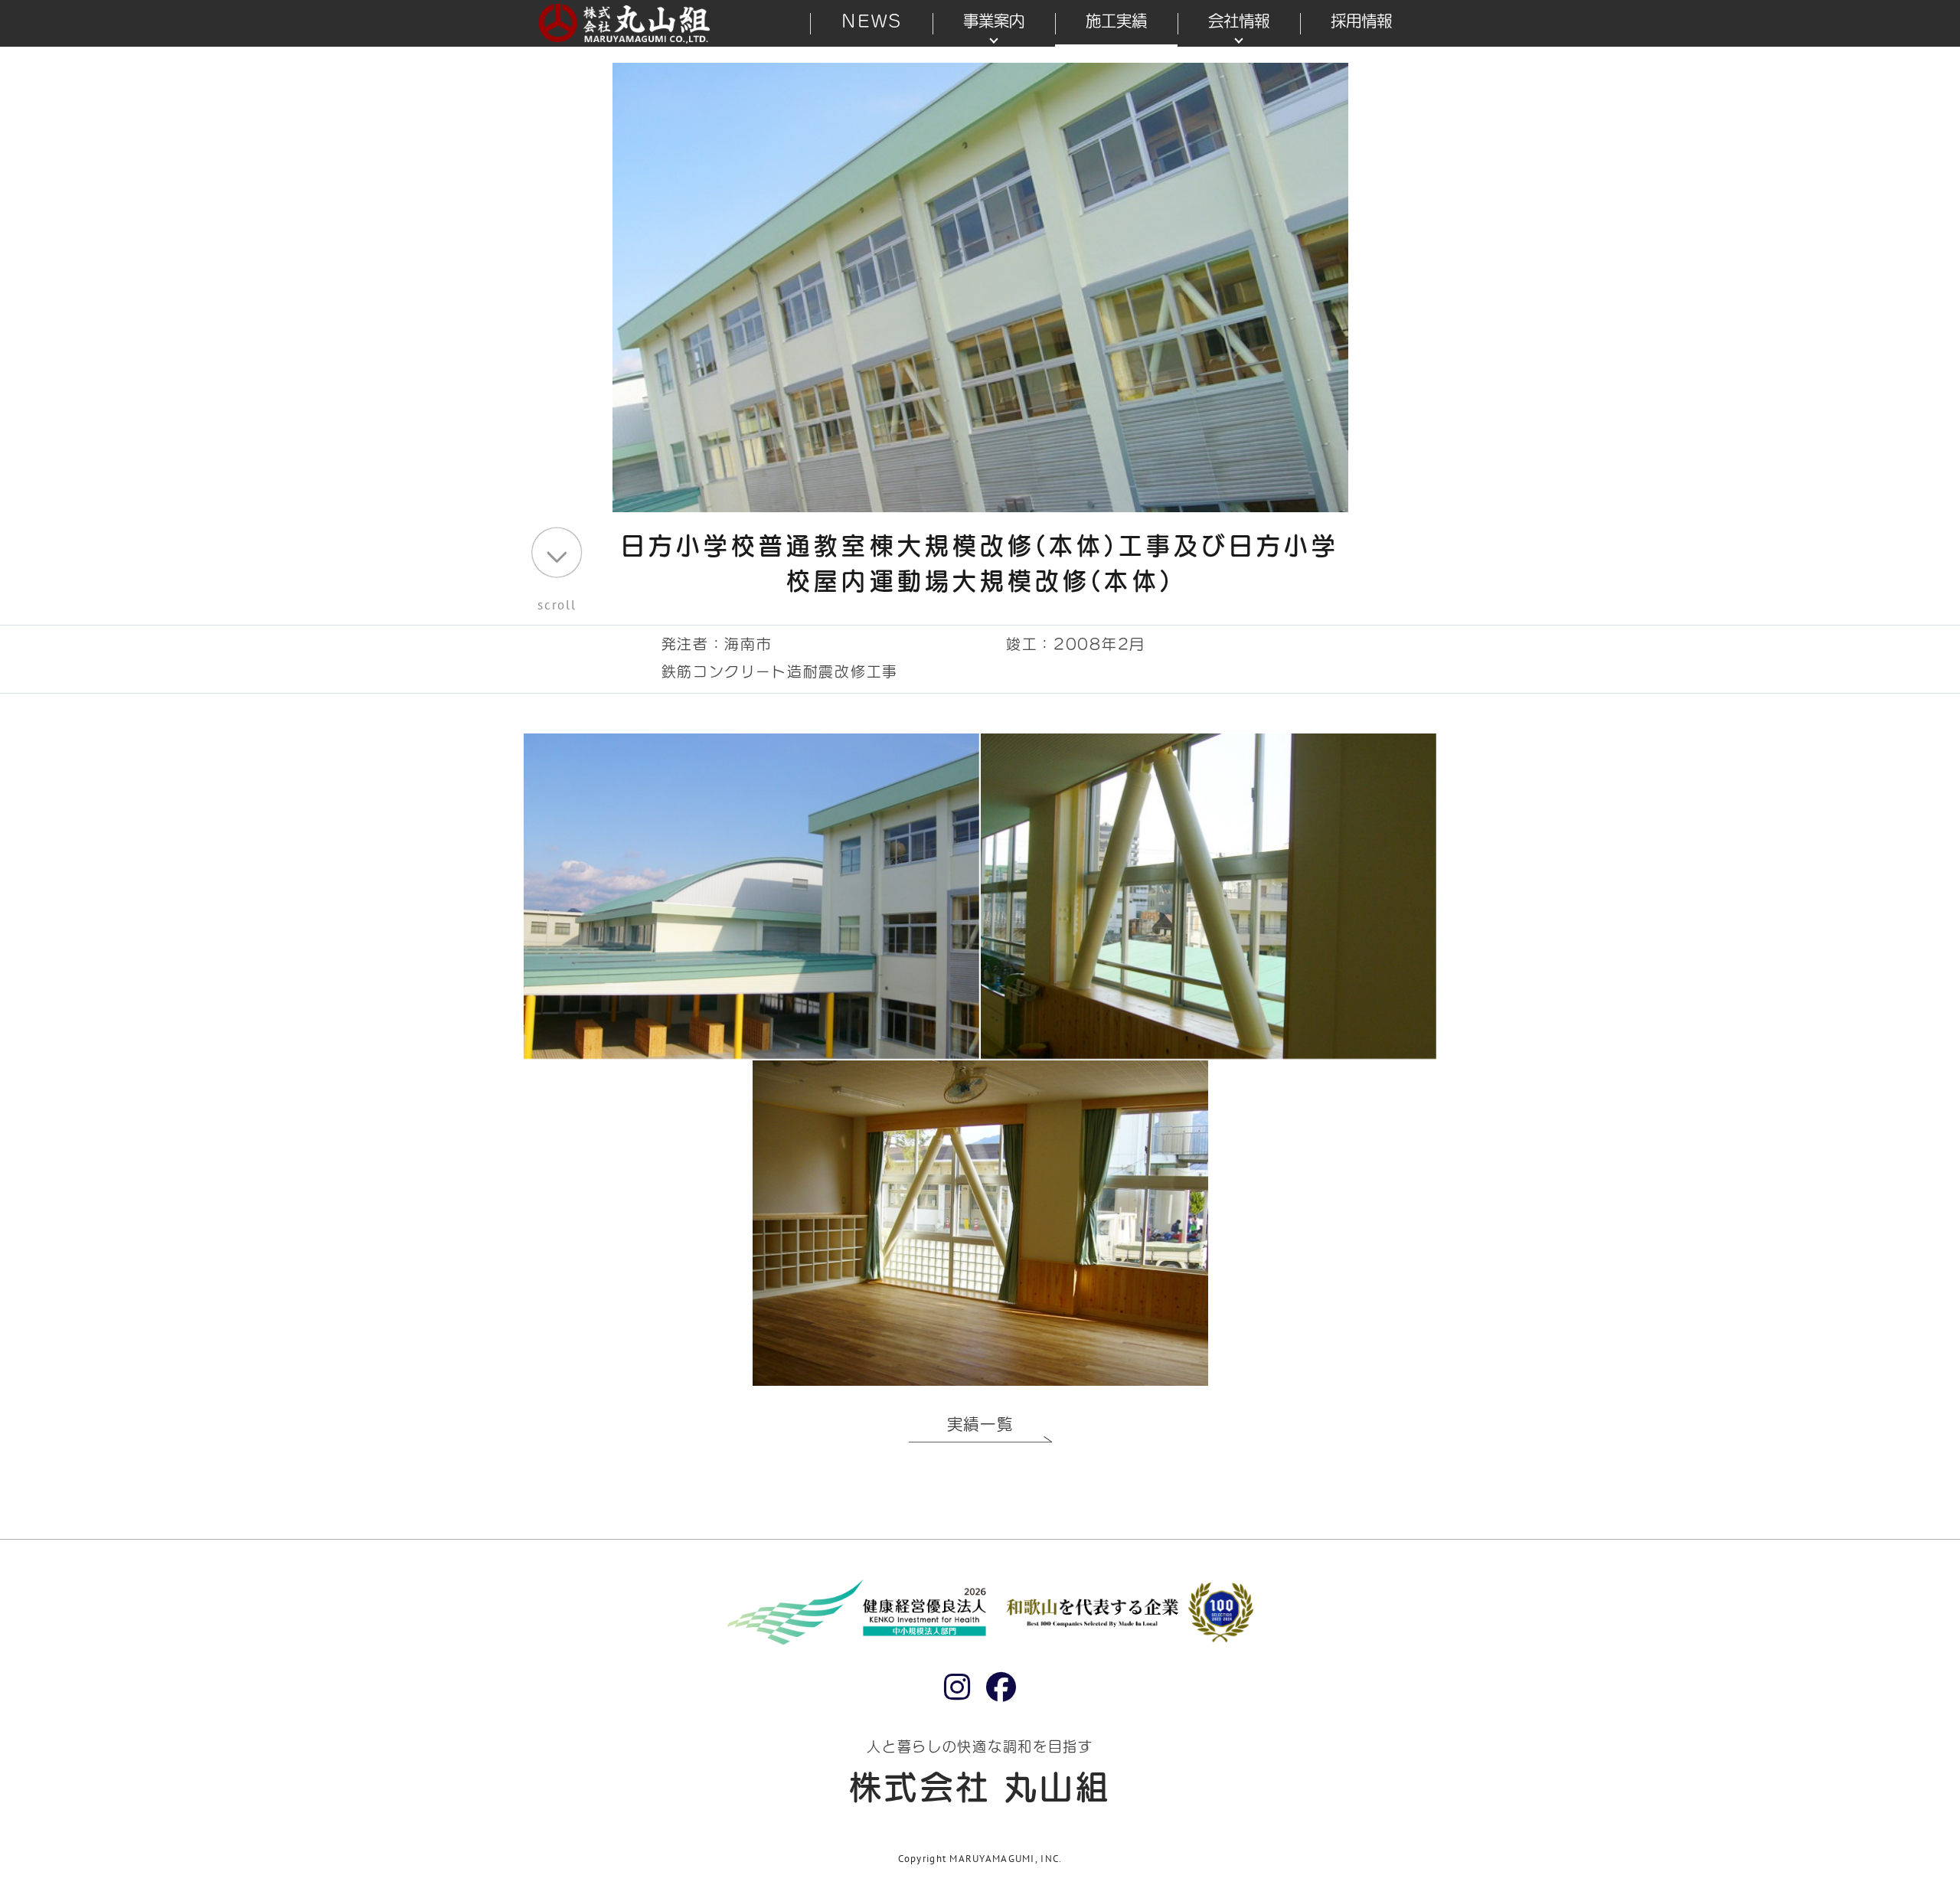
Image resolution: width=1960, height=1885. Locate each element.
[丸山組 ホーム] (625, 23)
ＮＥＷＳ (871, 21)
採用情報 (1361, 21)
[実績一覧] (980, 1444)
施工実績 (1116, 21)
